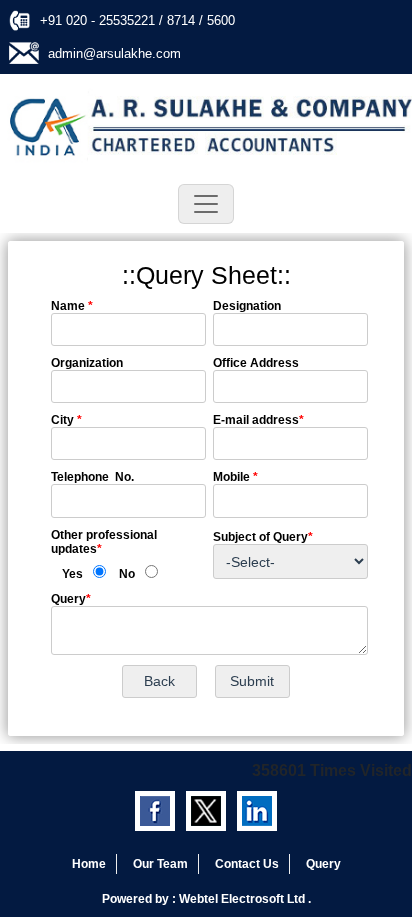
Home (89, 864)
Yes (72, 574)
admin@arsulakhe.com (114, 53)
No (127, 574)
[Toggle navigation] (206, 204)
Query (323, 864)
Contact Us (247, 864)
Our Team (160, 864)
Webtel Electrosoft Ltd (243, 899)
